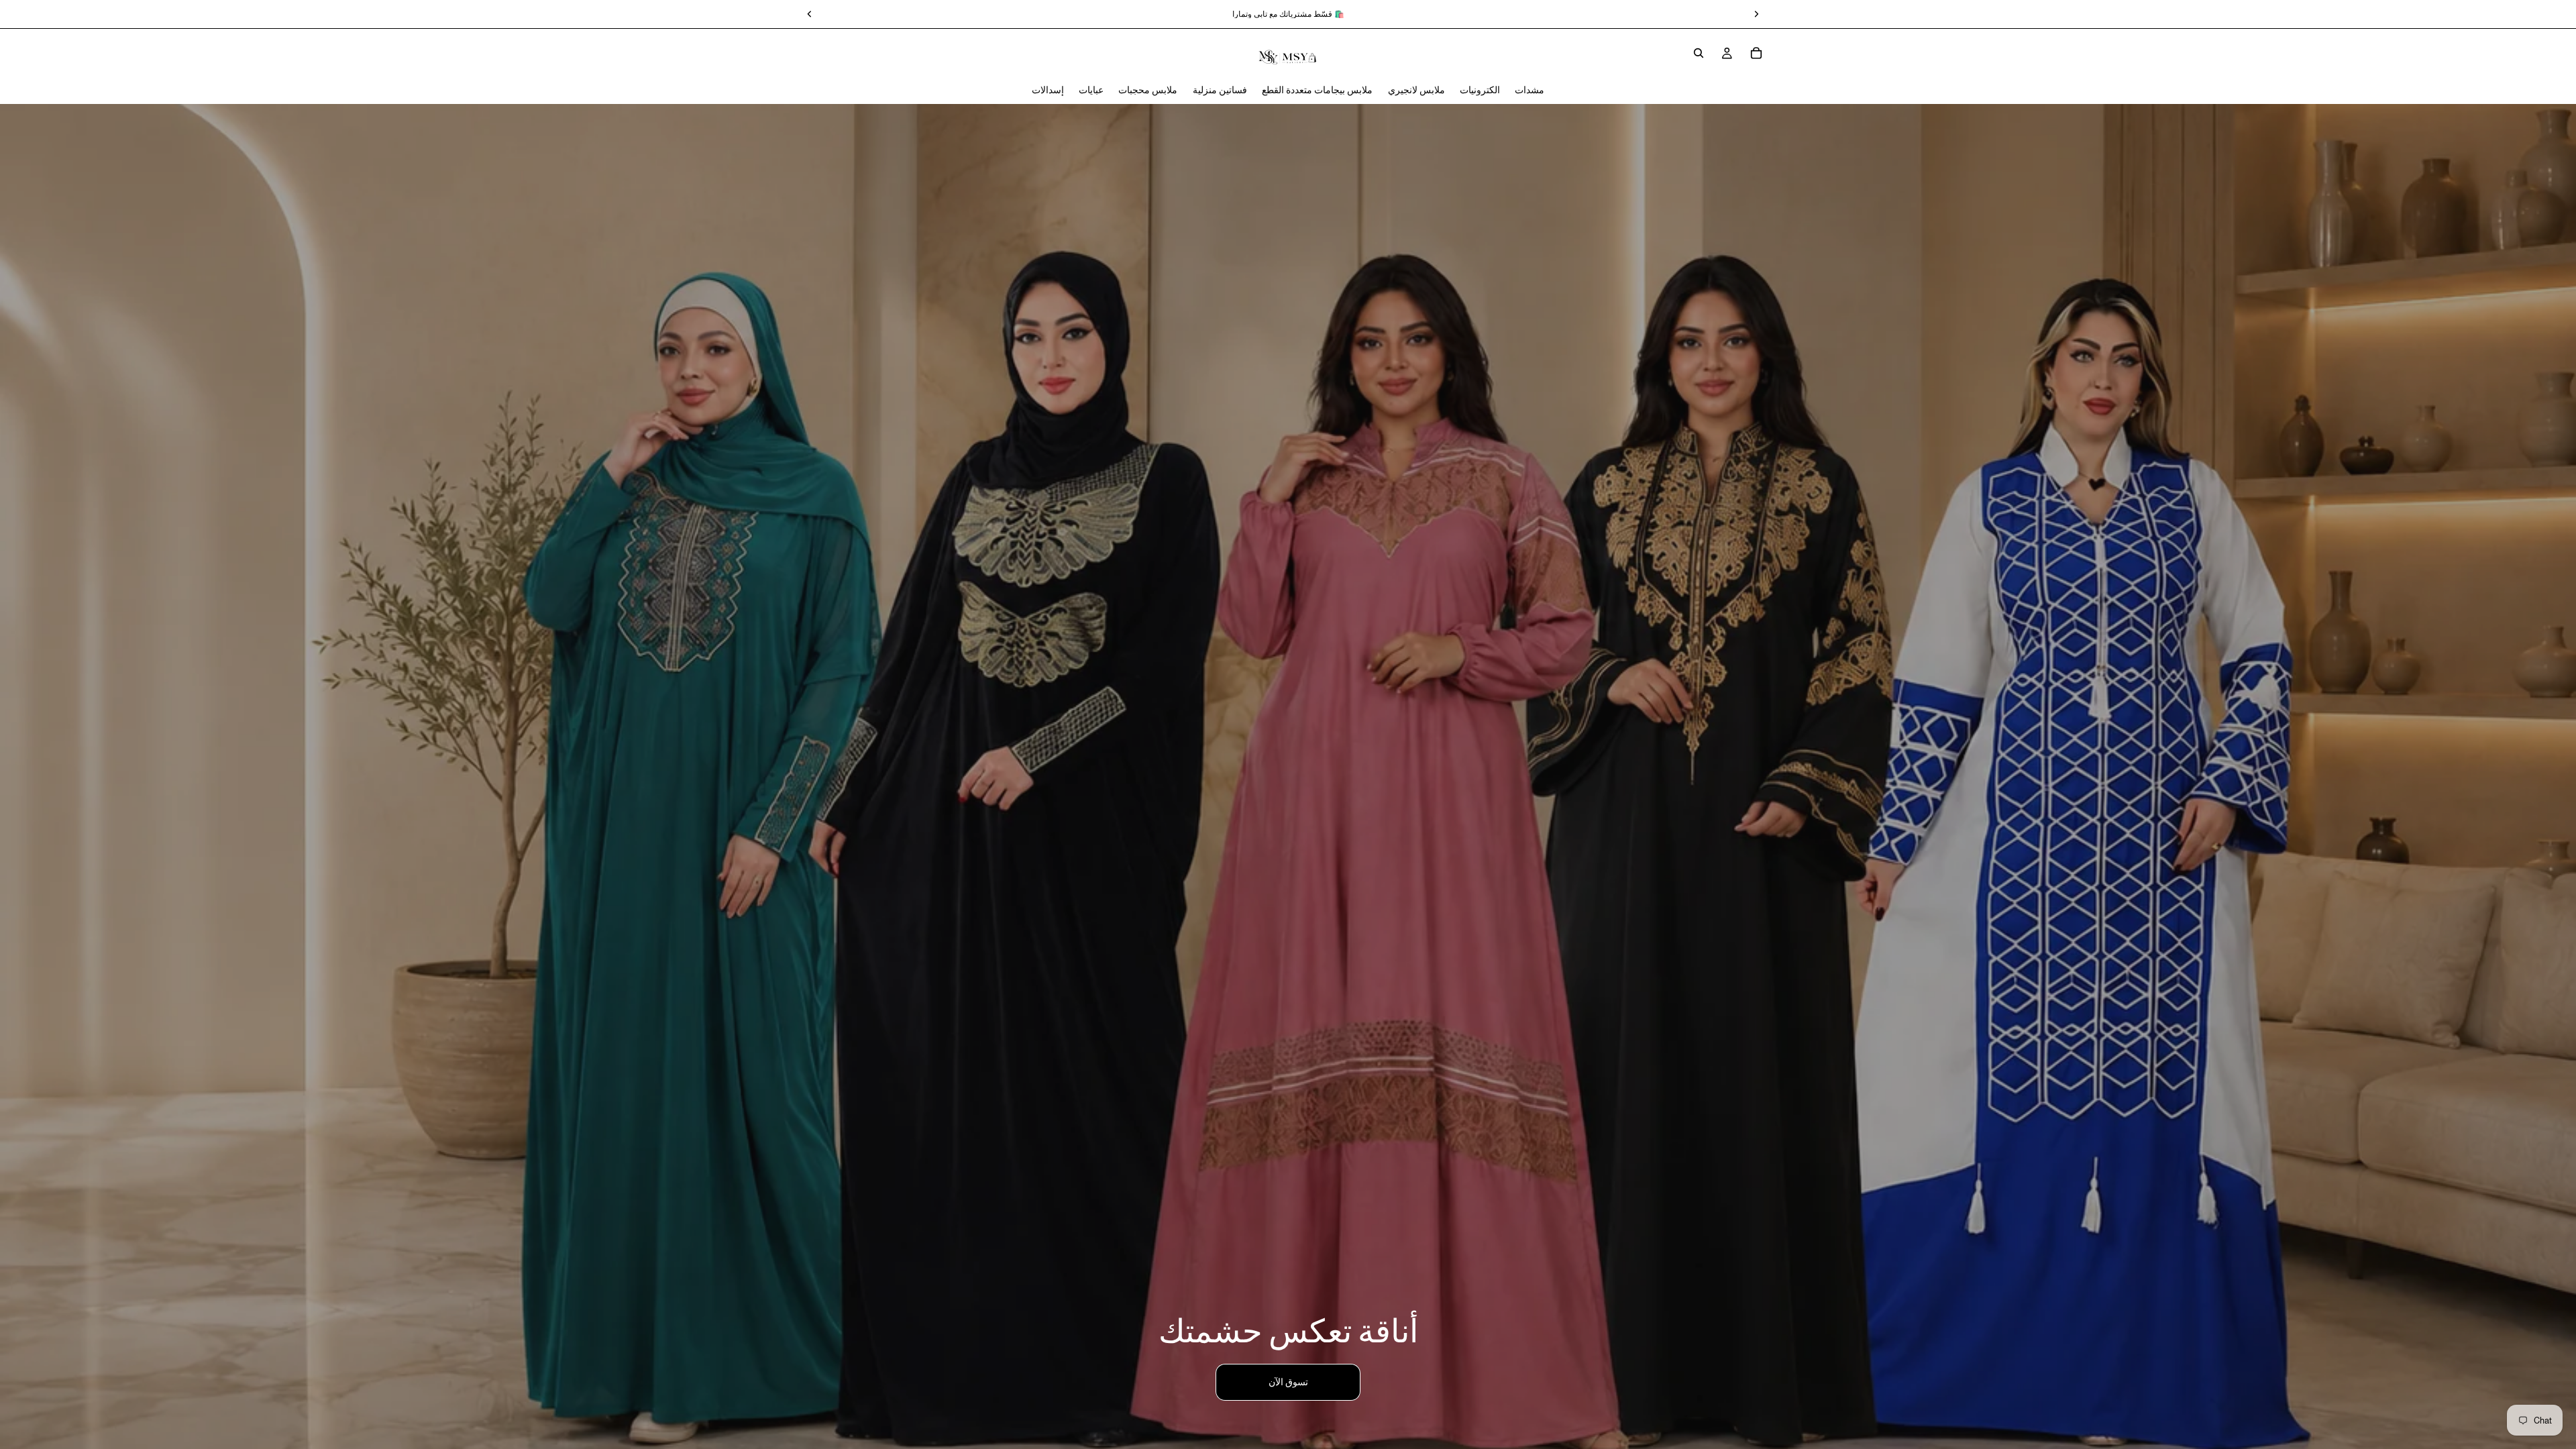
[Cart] (1756, 53)
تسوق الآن (1288, 1382)
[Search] (1699, 53)
